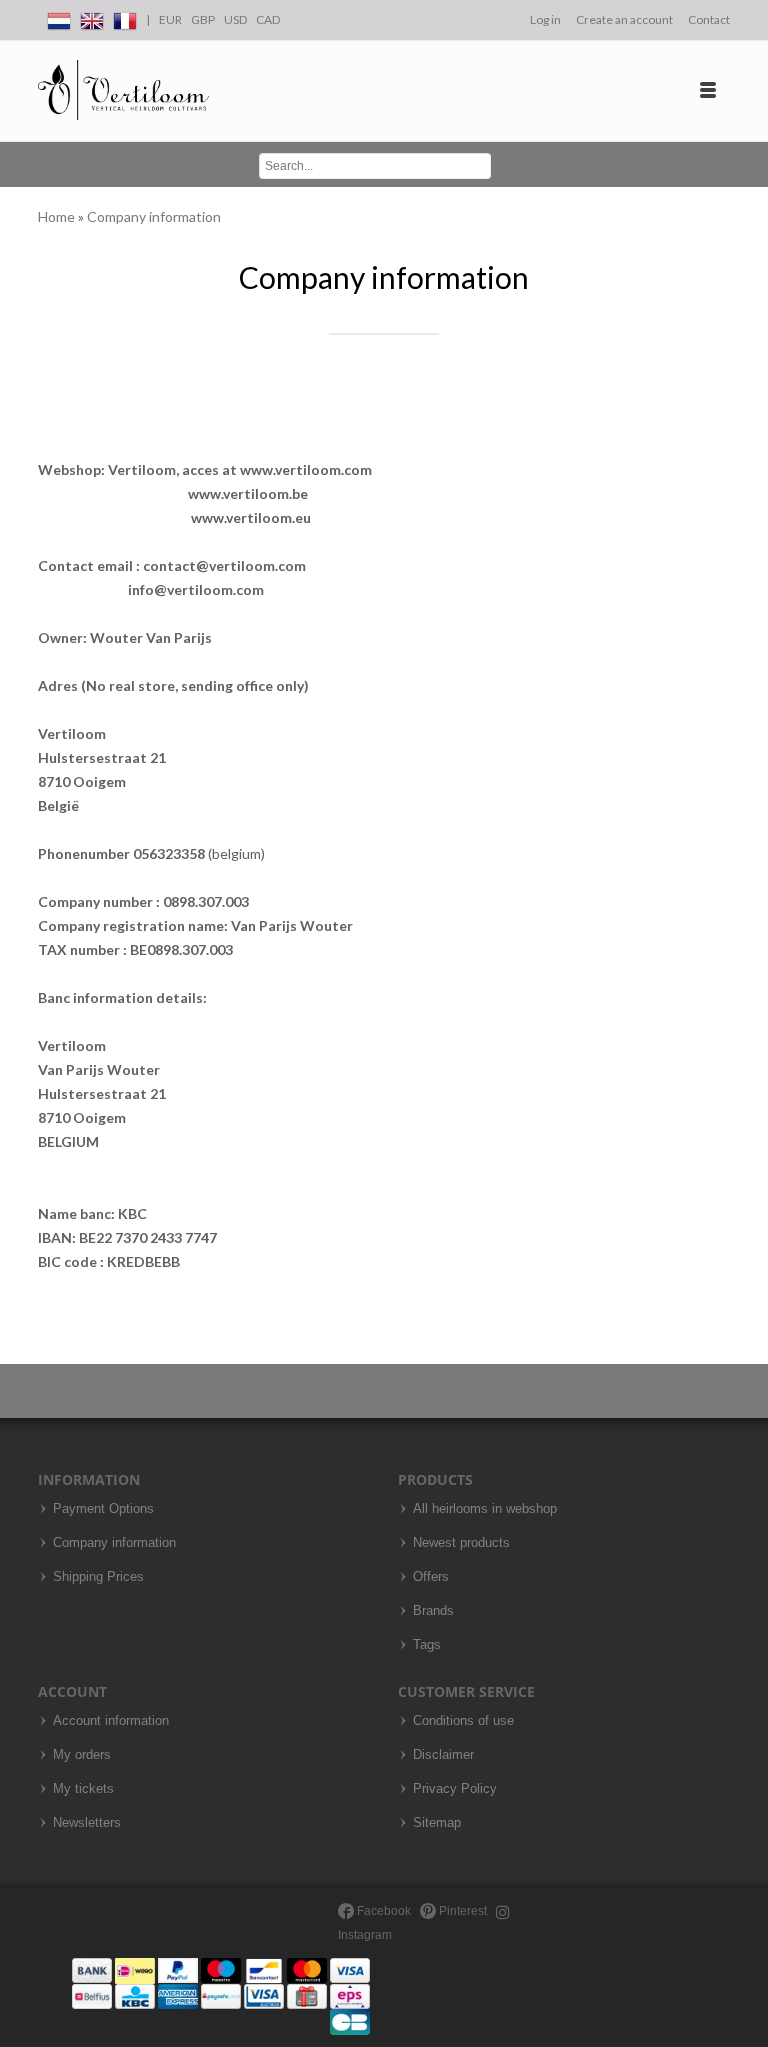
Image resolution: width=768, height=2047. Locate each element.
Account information (111, 1721)
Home (58, 216)
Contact (709, 19)
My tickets (83, 1789)
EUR (170, 19)
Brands (433, 1611)
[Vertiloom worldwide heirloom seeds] (123, 90)
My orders (82, 1755)
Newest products (461, 1543)
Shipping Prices (98, 1577)
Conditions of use (463, 1721)
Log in (545, 19)
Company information (154, 216)
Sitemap (437, 1823)
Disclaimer (443, 1755)
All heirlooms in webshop (485, 1509)
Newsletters (87, 1823)
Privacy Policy (455, 1789)
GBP (203, 19)
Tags (427, 1645)
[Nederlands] (59, 17)
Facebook (382, 1911)
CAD (268, 19)
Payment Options (103, 1509)
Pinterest (461, 1911)
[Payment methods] (221, 1995)
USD (235, 19)
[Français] (125, 17)
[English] (92, 17)
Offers (431, 1577)
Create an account (624, 19)
